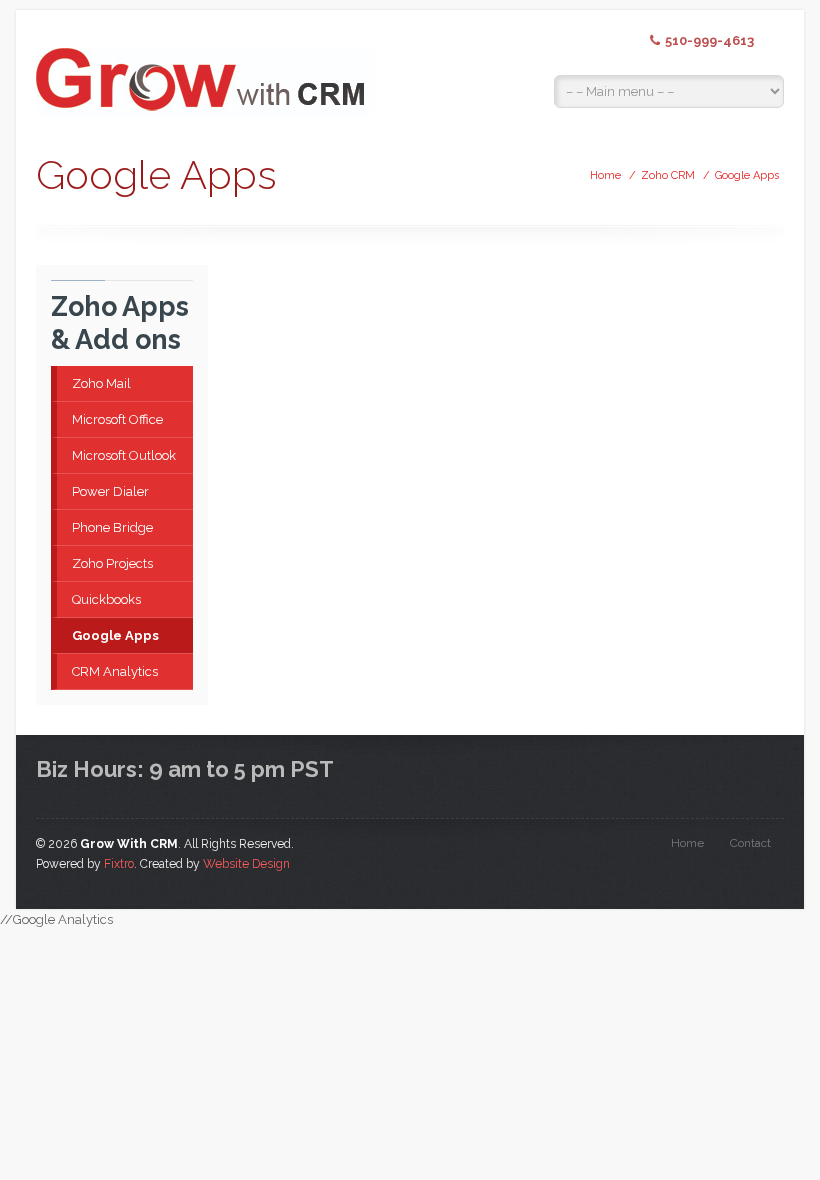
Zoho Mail (101, 383)
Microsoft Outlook (124, 455)
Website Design (246, 864)
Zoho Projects (112, 563)
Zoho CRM (668, 175)
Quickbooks (106, 599)
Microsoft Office (117, 419)
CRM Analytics (115, 671)
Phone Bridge (112, 527)
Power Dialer (110, 491)
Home (605, 175)
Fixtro (119, 864)
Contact (750, 843)
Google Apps (747, 175)
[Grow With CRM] (205, 66)
